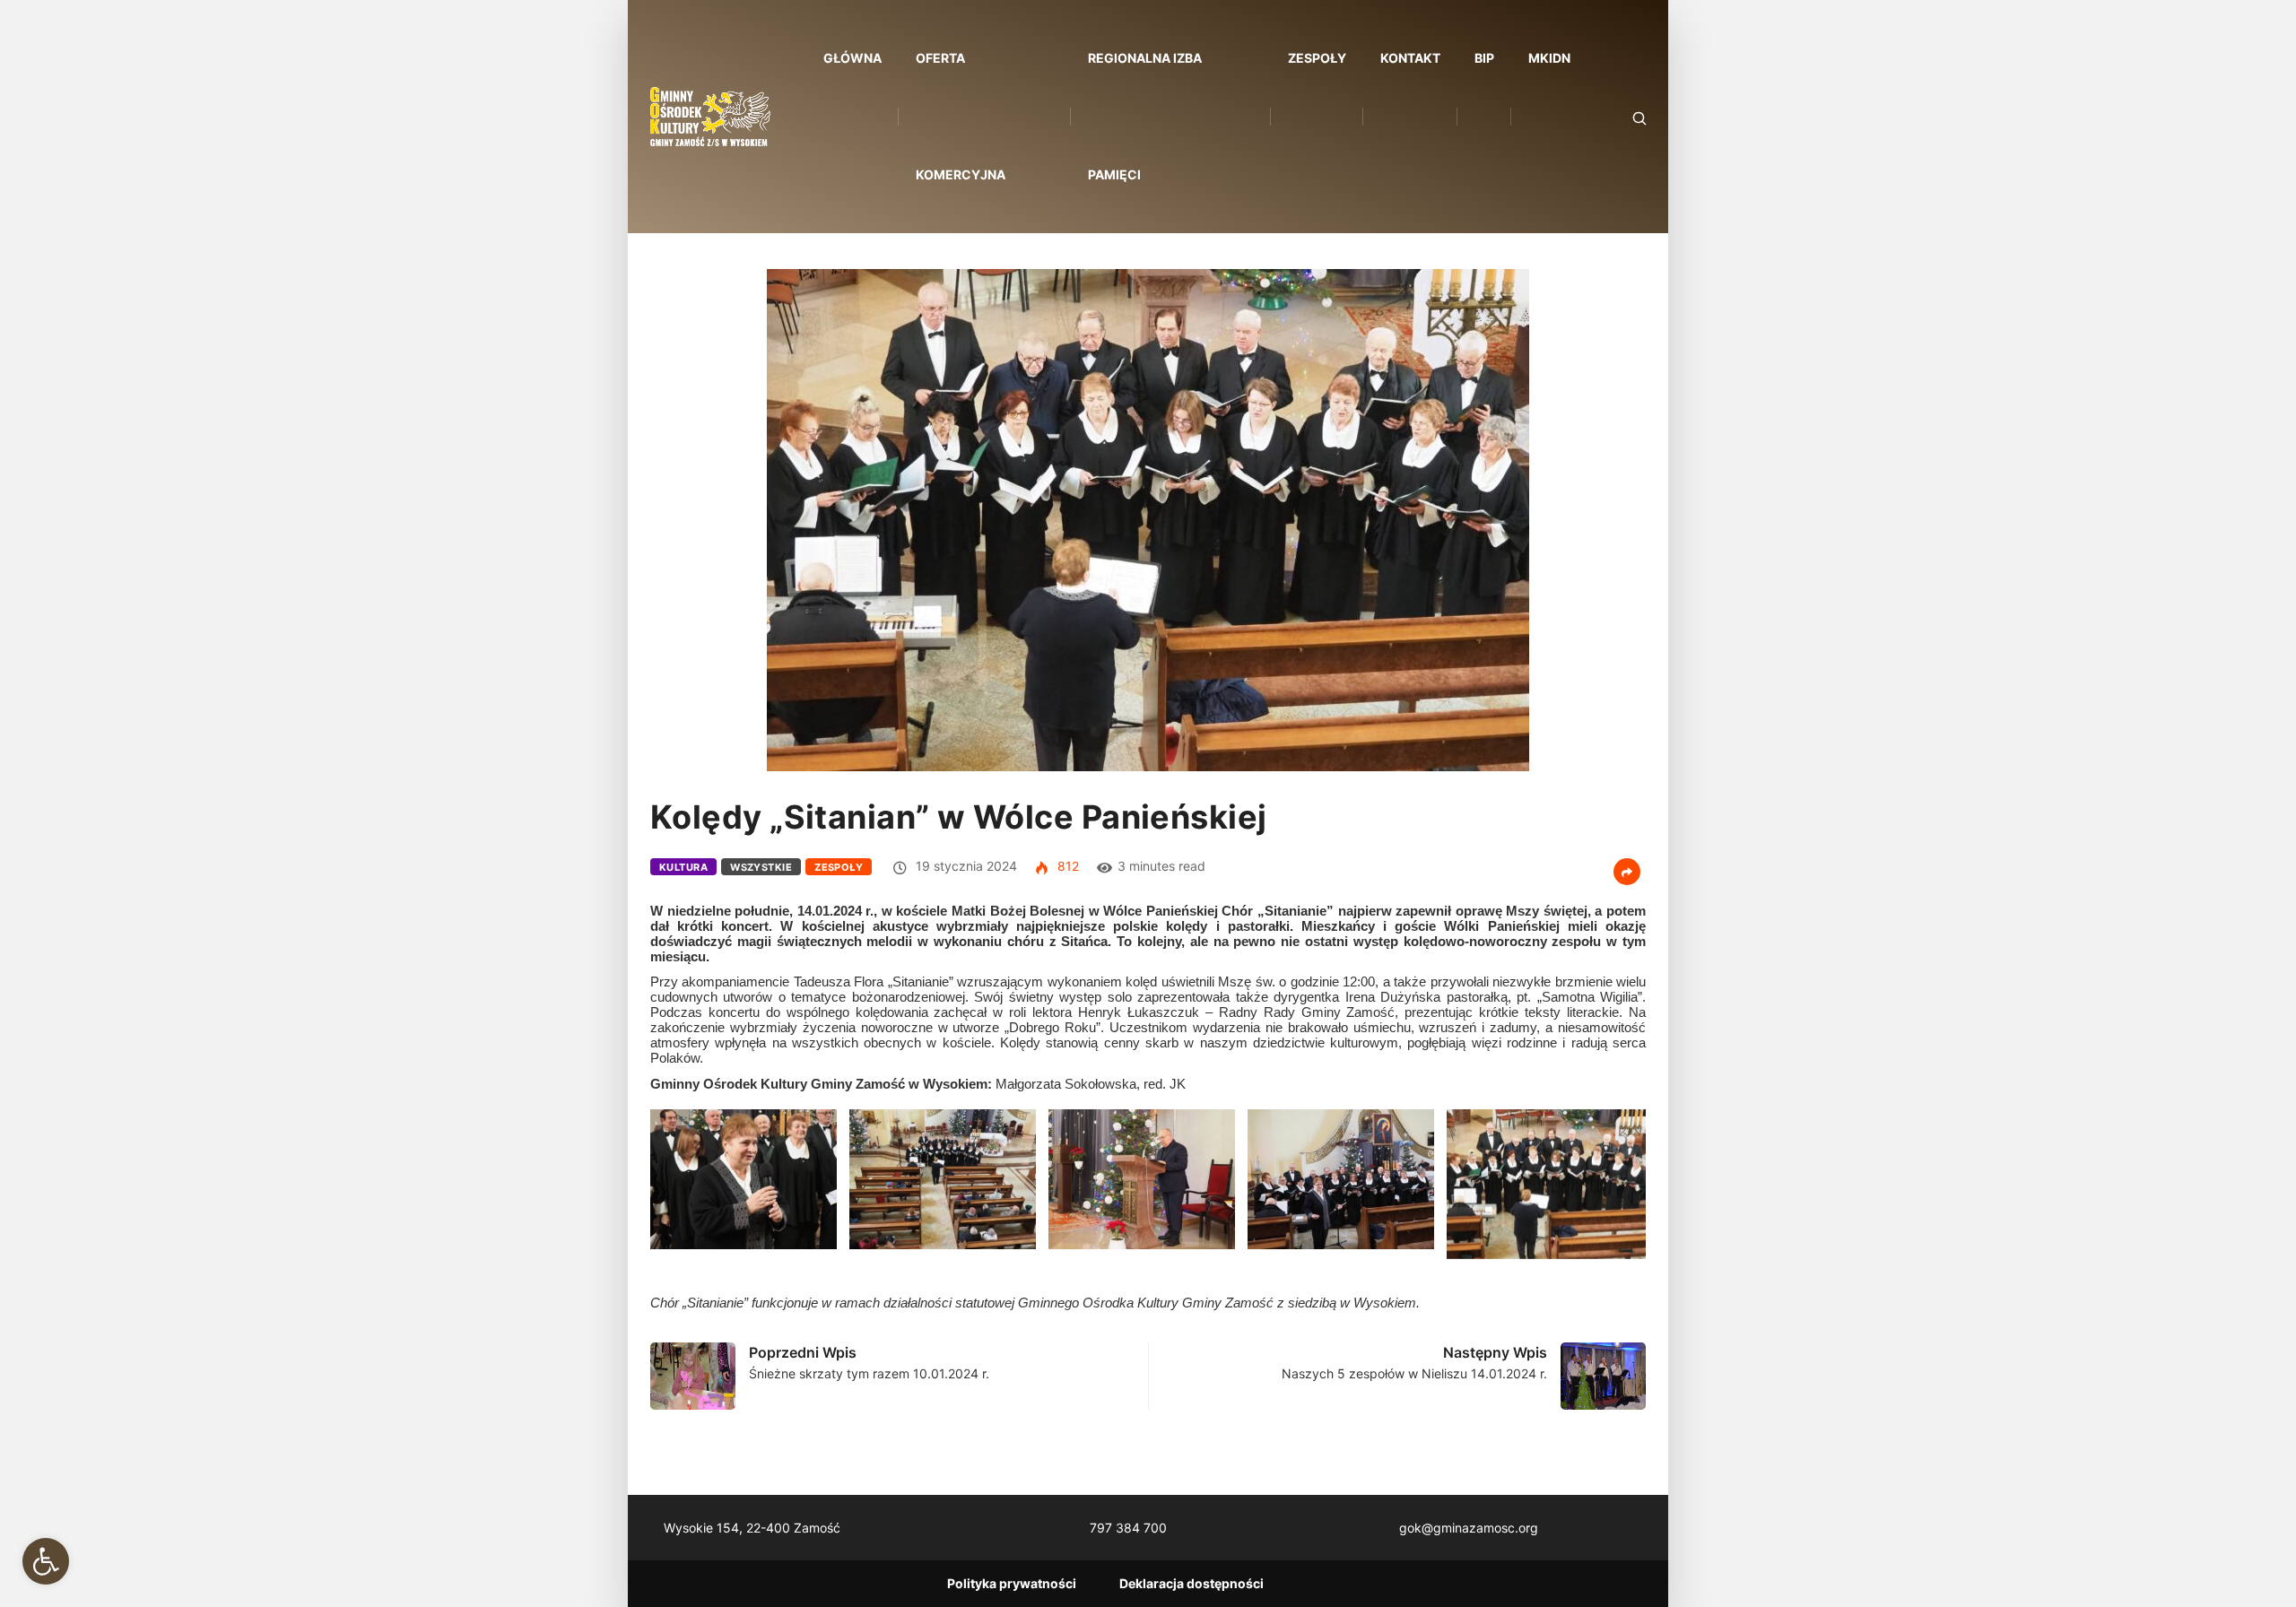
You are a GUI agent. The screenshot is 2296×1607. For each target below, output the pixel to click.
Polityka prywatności (1012, 1583)
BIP (1484, 58)
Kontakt (1410, 58)
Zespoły (1317, 58)
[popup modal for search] (1617, 117)
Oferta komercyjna (961, 116)
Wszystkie (761, 867)
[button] (46, 1561)
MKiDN (1549, 58)
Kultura (683, 867)
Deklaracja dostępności (1191, 1583)
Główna (852, 58)
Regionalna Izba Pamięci (1145, 116)
